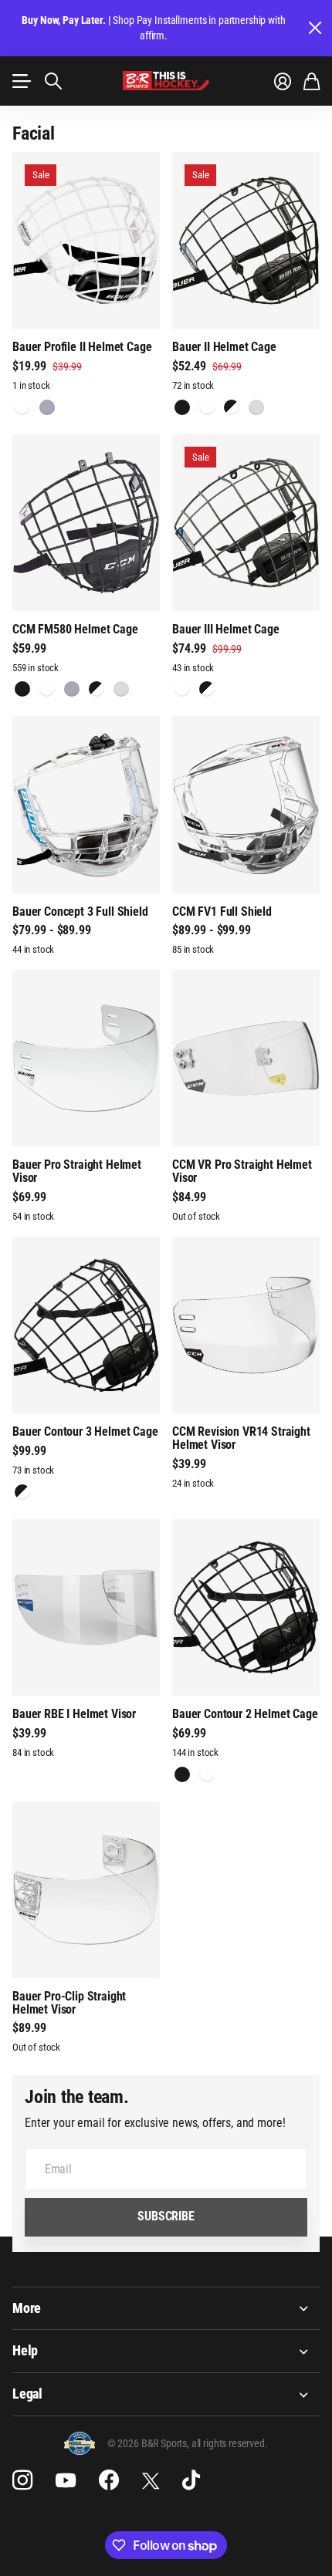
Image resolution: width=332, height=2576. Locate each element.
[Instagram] (22, 2480)
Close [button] (314, 28)
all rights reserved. (230, 2443)
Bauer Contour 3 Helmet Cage (85, 1431)
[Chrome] (256, 407)
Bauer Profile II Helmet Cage (82, 347)
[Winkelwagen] (312, 81)
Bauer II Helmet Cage (224, 347)
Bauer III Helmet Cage (226, 629)
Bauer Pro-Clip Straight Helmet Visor (69, 2003)
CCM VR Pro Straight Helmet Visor (242, 1171)
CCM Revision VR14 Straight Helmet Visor (241, 1438)
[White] (22, 407)
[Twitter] (151, 2481)
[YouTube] (66, 2480)
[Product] (86, 240)
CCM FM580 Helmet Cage (75, 629)
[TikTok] (191, 2480)
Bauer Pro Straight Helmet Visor (77, 1171)
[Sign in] (283, 81)
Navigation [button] (21, 81)
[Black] (182, 407)
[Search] (53, 81)
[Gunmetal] (182, 689)
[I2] (232, 407)
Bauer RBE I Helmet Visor (74, 1714)
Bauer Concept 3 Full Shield (80, 912)
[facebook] (109, 2480)
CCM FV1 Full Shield (222, 912)
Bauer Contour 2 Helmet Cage (245, 1714)
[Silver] (47, 407)
